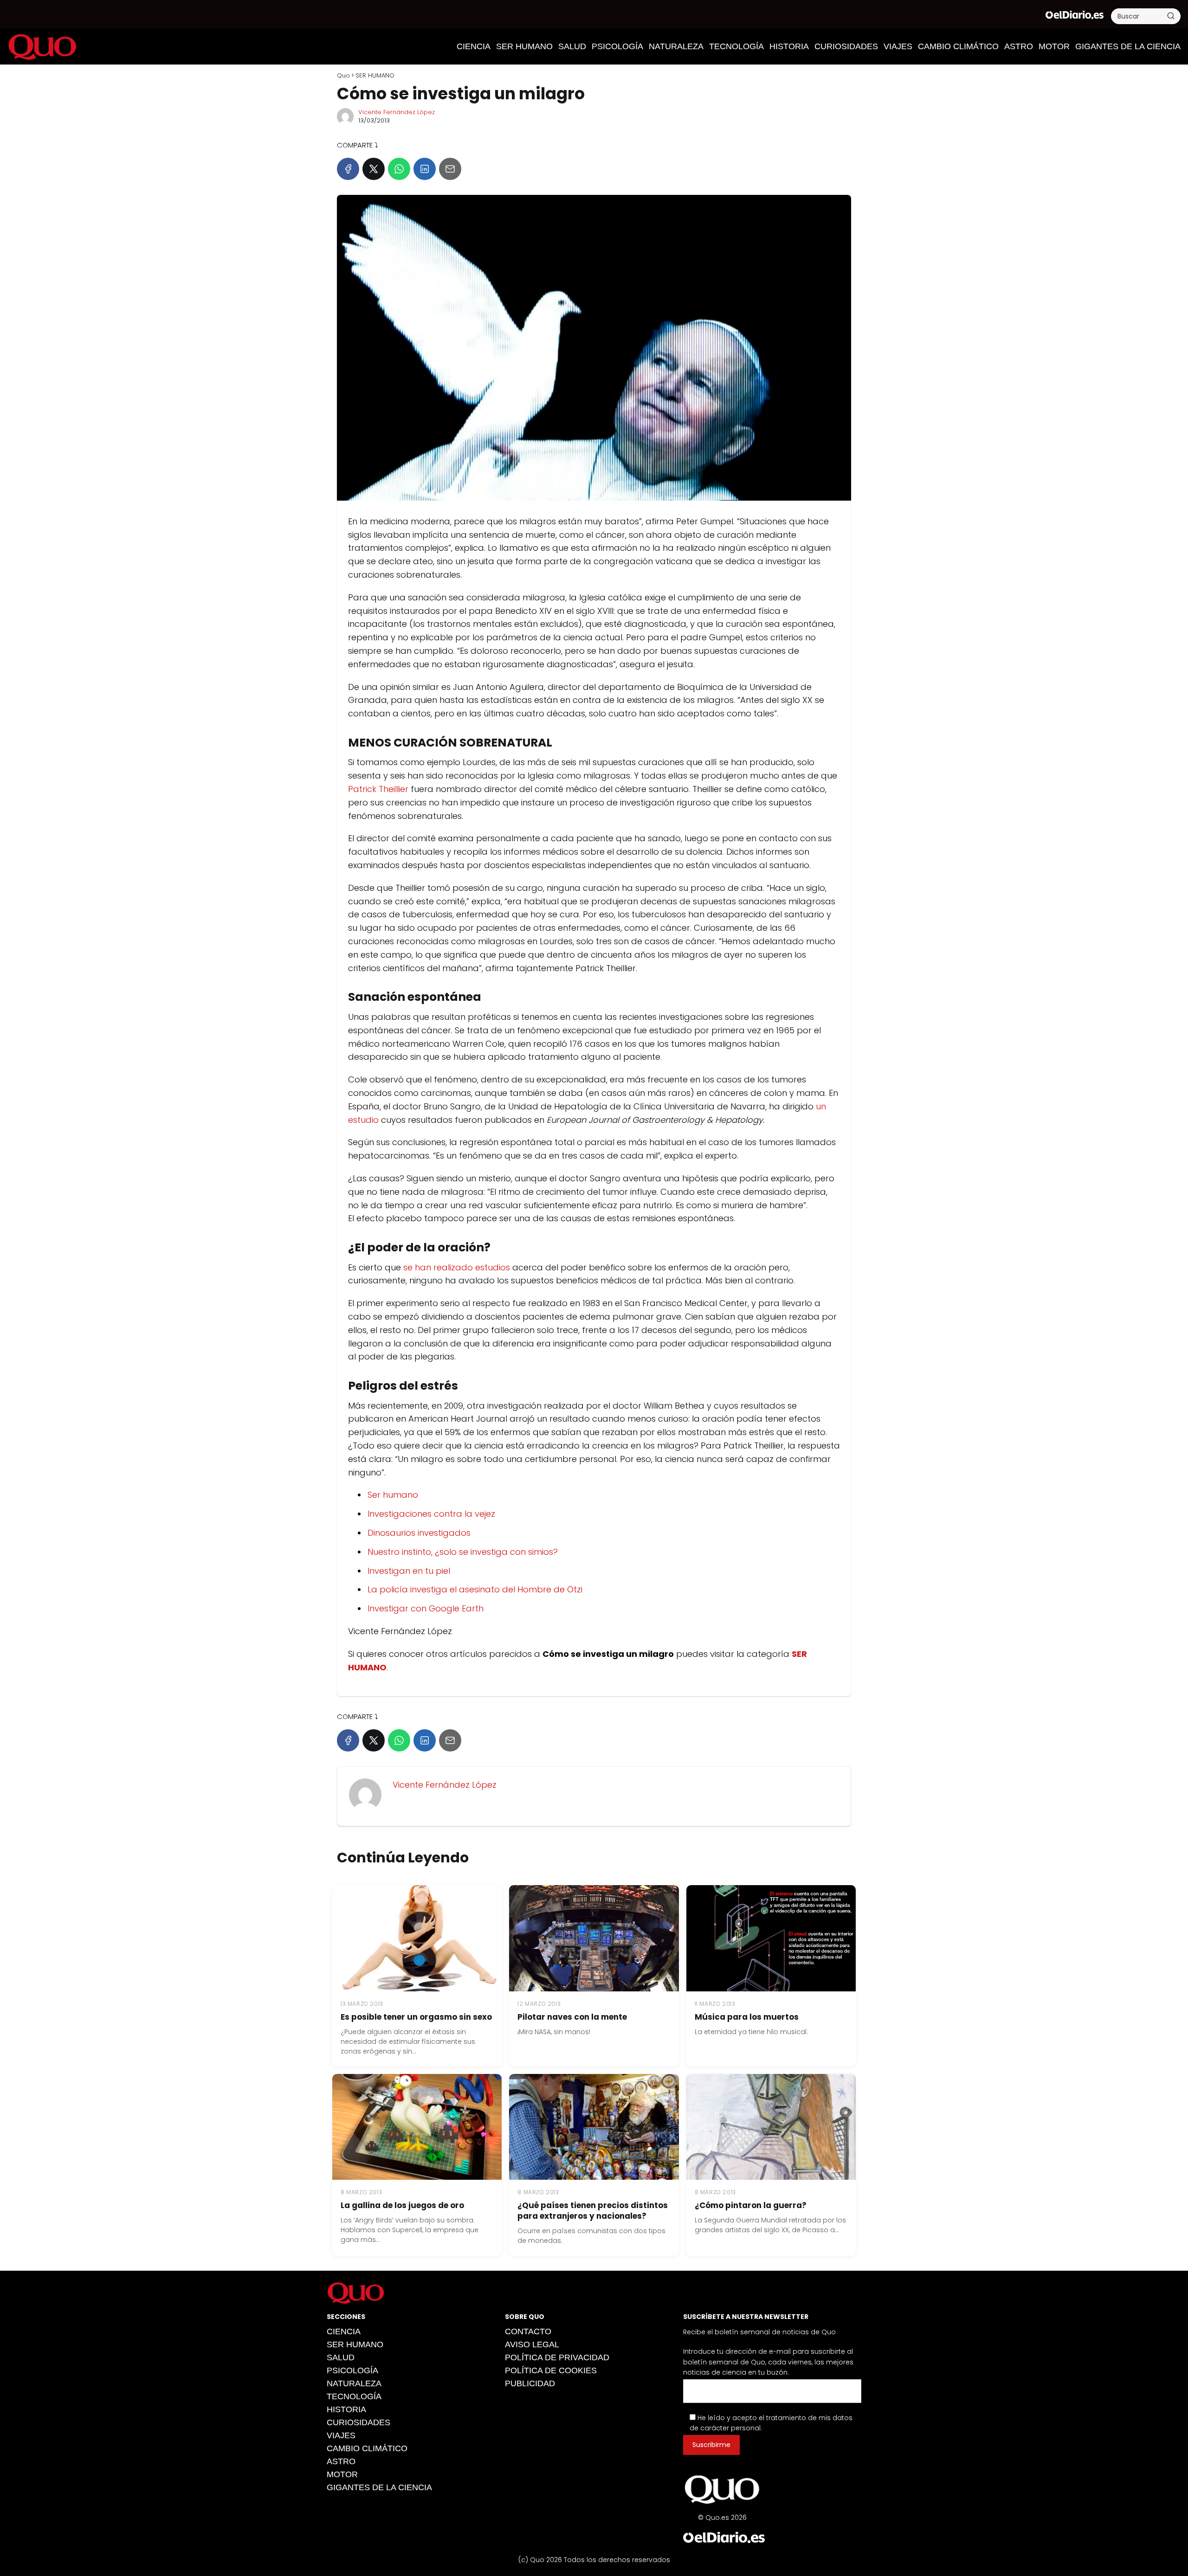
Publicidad (530, 2383)
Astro (1019, 46)
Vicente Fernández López (397, 112)
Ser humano (393, 1495)
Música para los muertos (747, 2017)
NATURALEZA (676, 46)
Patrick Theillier (378, 789)
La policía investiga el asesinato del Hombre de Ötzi (475, 1589)
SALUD (572, 46)
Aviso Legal (532, 2344)
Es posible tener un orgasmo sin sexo (416, 2017)
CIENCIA (474, 46)
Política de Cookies (551, 2370)
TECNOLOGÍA (736, 46)
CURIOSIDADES (846, 46)
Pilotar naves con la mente (572, 2017)
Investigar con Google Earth (426, 1608)
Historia (789, 46)
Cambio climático (958, 46)
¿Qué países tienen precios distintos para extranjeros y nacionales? (593, 2211)
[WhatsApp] (399, 169)
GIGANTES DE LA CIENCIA (1128, 46)
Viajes (898, 46)
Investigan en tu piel (409, 1571)
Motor (1054, 46)
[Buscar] (1171, 16)
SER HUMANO (524, 46)
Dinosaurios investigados (419, 1533)
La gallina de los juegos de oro (402, 2205)
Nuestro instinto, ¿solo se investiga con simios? (463, 1552)
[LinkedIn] (425, 169)
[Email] (450, 169)
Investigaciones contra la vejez (431, 1514)
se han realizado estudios (457, 1267)
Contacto (528, 2331)
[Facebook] (348, 169)
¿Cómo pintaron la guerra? (751, 2205)
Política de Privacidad (557, 2357)
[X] (374, 169)
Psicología (617, 46)
